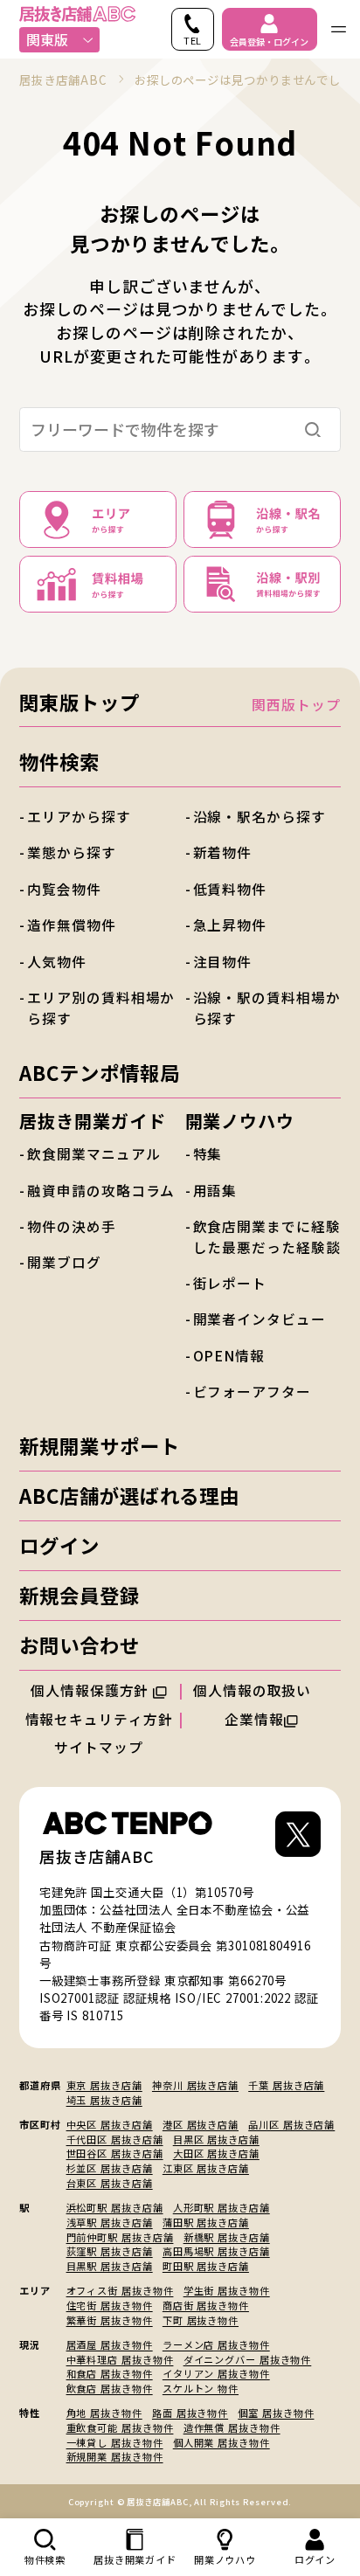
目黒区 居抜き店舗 (216, 2139)
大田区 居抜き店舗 (216, 2153)
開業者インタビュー (260, 1319)
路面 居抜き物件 (190, 2413)
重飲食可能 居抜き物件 (120, 2427)
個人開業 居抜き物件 (222, 2442)
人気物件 (57, 962)
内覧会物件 (64, 889)
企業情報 (254, 1719)
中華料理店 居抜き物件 (120, 2359)
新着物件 (223, 852)
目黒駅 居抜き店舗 (110, 2266)
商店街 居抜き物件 (206, 2305)
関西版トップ (296, 705)
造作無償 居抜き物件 (232, 2427)
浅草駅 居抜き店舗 (110, 2222)
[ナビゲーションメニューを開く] (339, 29)
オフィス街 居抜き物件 (120, 2290)
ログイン (59, 1545)
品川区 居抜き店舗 (291, 2124)
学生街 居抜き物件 (227, 2290)
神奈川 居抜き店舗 (195, 2085)
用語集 (215, 1191)
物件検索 (59, 761)
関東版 (47, 40)
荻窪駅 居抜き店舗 (110, 2251)
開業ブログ (64, 1262)
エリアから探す (79, 817)
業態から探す (71, 852)
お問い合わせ (79, 1645)
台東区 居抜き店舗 (110, 2183)
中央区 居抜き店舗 (110, 2124)
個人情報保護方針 (92, 1690)
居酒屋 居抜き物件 (110, 2344)
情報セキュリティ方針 (99, 1719)
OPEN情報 (229, 1356)
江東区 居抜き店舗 (206, 2168)
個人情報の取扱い (254, 1690)
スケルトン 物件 (201, 2388)
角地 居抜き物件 (104, 2413)
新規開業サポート (99, 1445)
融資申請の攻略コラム (101, 1191)
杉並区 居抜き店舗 (110, 2168)
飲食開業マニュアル (93, 1154)
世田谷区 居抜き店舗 (115, 2153)
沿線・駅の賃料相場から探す (267, 1008)
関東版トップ (79, 702)
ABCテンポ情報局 (99, 1072)
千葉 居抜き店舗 (286, 2085)
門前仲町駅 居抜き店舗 (120, 2237)
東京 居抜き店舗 (104, 2085)
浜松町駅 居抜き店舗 (115, 2207)
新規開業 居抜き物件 (115, 2456)
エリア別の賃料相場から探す (101, 1008)
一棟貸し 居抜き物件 (115, 2442)
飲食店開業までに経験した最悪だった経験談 (267, 1237)
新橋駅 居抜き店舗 (227, 2237)
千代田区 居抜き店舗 (115, 2139)
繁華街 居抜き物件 (110, 2320)
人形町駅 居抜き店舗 (222, 2207)
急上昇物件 (230, 925)
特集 (208, 1154)
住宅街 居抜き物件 (110, 2305)
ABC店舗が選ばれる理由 (129, 1495)
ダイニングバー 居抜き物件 (248, 2359)
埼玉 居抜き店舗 (104, 2100)
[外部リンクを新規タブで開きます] (298, 1840)
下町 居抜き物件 (201, 2320)
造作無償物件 (71, 925)
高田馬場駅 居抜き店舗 (216, 2251)
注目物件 (223, 962)
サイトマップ (98, 1747)
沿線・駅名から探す (260, 817)
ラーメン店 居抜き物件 (216, 2344)
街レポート (230, 1283)
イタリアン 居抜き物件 (216, 2373)
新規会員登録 (79, 1595)
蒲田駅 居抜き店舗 (206, 2222)
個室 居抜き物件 (276, 2413)
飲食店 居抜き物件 (110, 2388)
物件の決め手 (71, 1226)
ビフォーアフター (252, 1392)
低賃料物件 (230, 889)
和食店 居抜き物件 (110, 2373)
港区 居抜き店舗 (201, 2124)
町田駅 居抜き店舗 (206, 2266)
